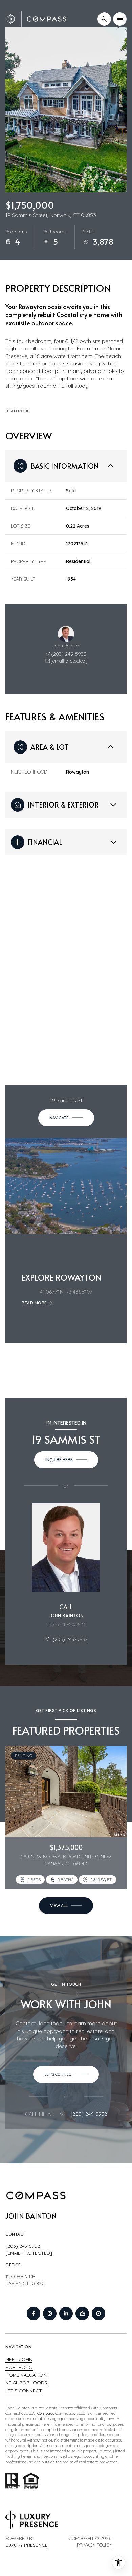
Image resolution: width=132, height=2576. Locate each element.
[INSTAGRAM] (50, 2314)
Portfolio (19, 2367)
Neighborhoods (26, 2383)
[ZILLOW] (82, 2314)
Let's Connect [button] (24, 2391)
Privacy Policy (94, 2545)
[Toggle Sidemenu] (120, 19)
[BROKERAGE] (98, 2314)
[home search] (104, 19)
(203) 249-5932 (69, 654)
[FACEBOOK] (34, 2314)
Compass (46, 2413)
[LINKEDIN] (66, 2314)
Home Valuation (26, 2375)
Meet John (19, 2359)
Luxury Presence (27, 2545)
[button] (66, 2074)
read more (34, 1303)
